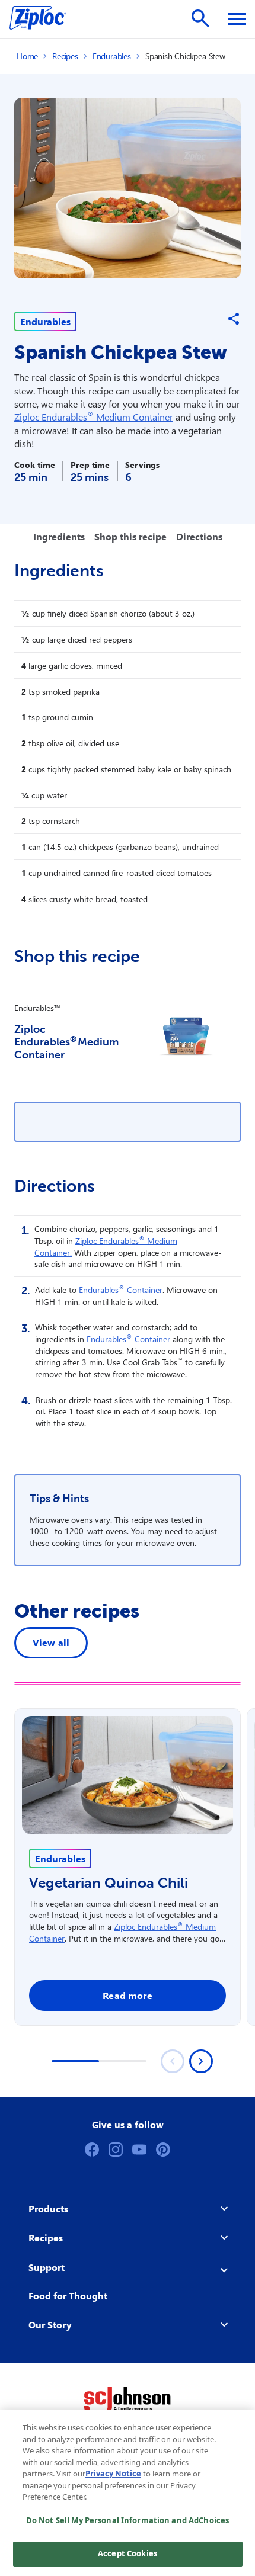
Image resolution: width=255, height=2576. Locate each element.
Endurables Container (121, 1290)
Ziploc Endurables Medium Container (94, 417)
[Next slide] (201, 2061)
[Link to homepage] (44, 19)
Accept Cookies (128, 2553)
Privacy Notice (113, 2474)
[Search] (200, 18)
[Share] (234, 319)
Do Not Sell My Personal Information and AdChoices (128, 2520)
